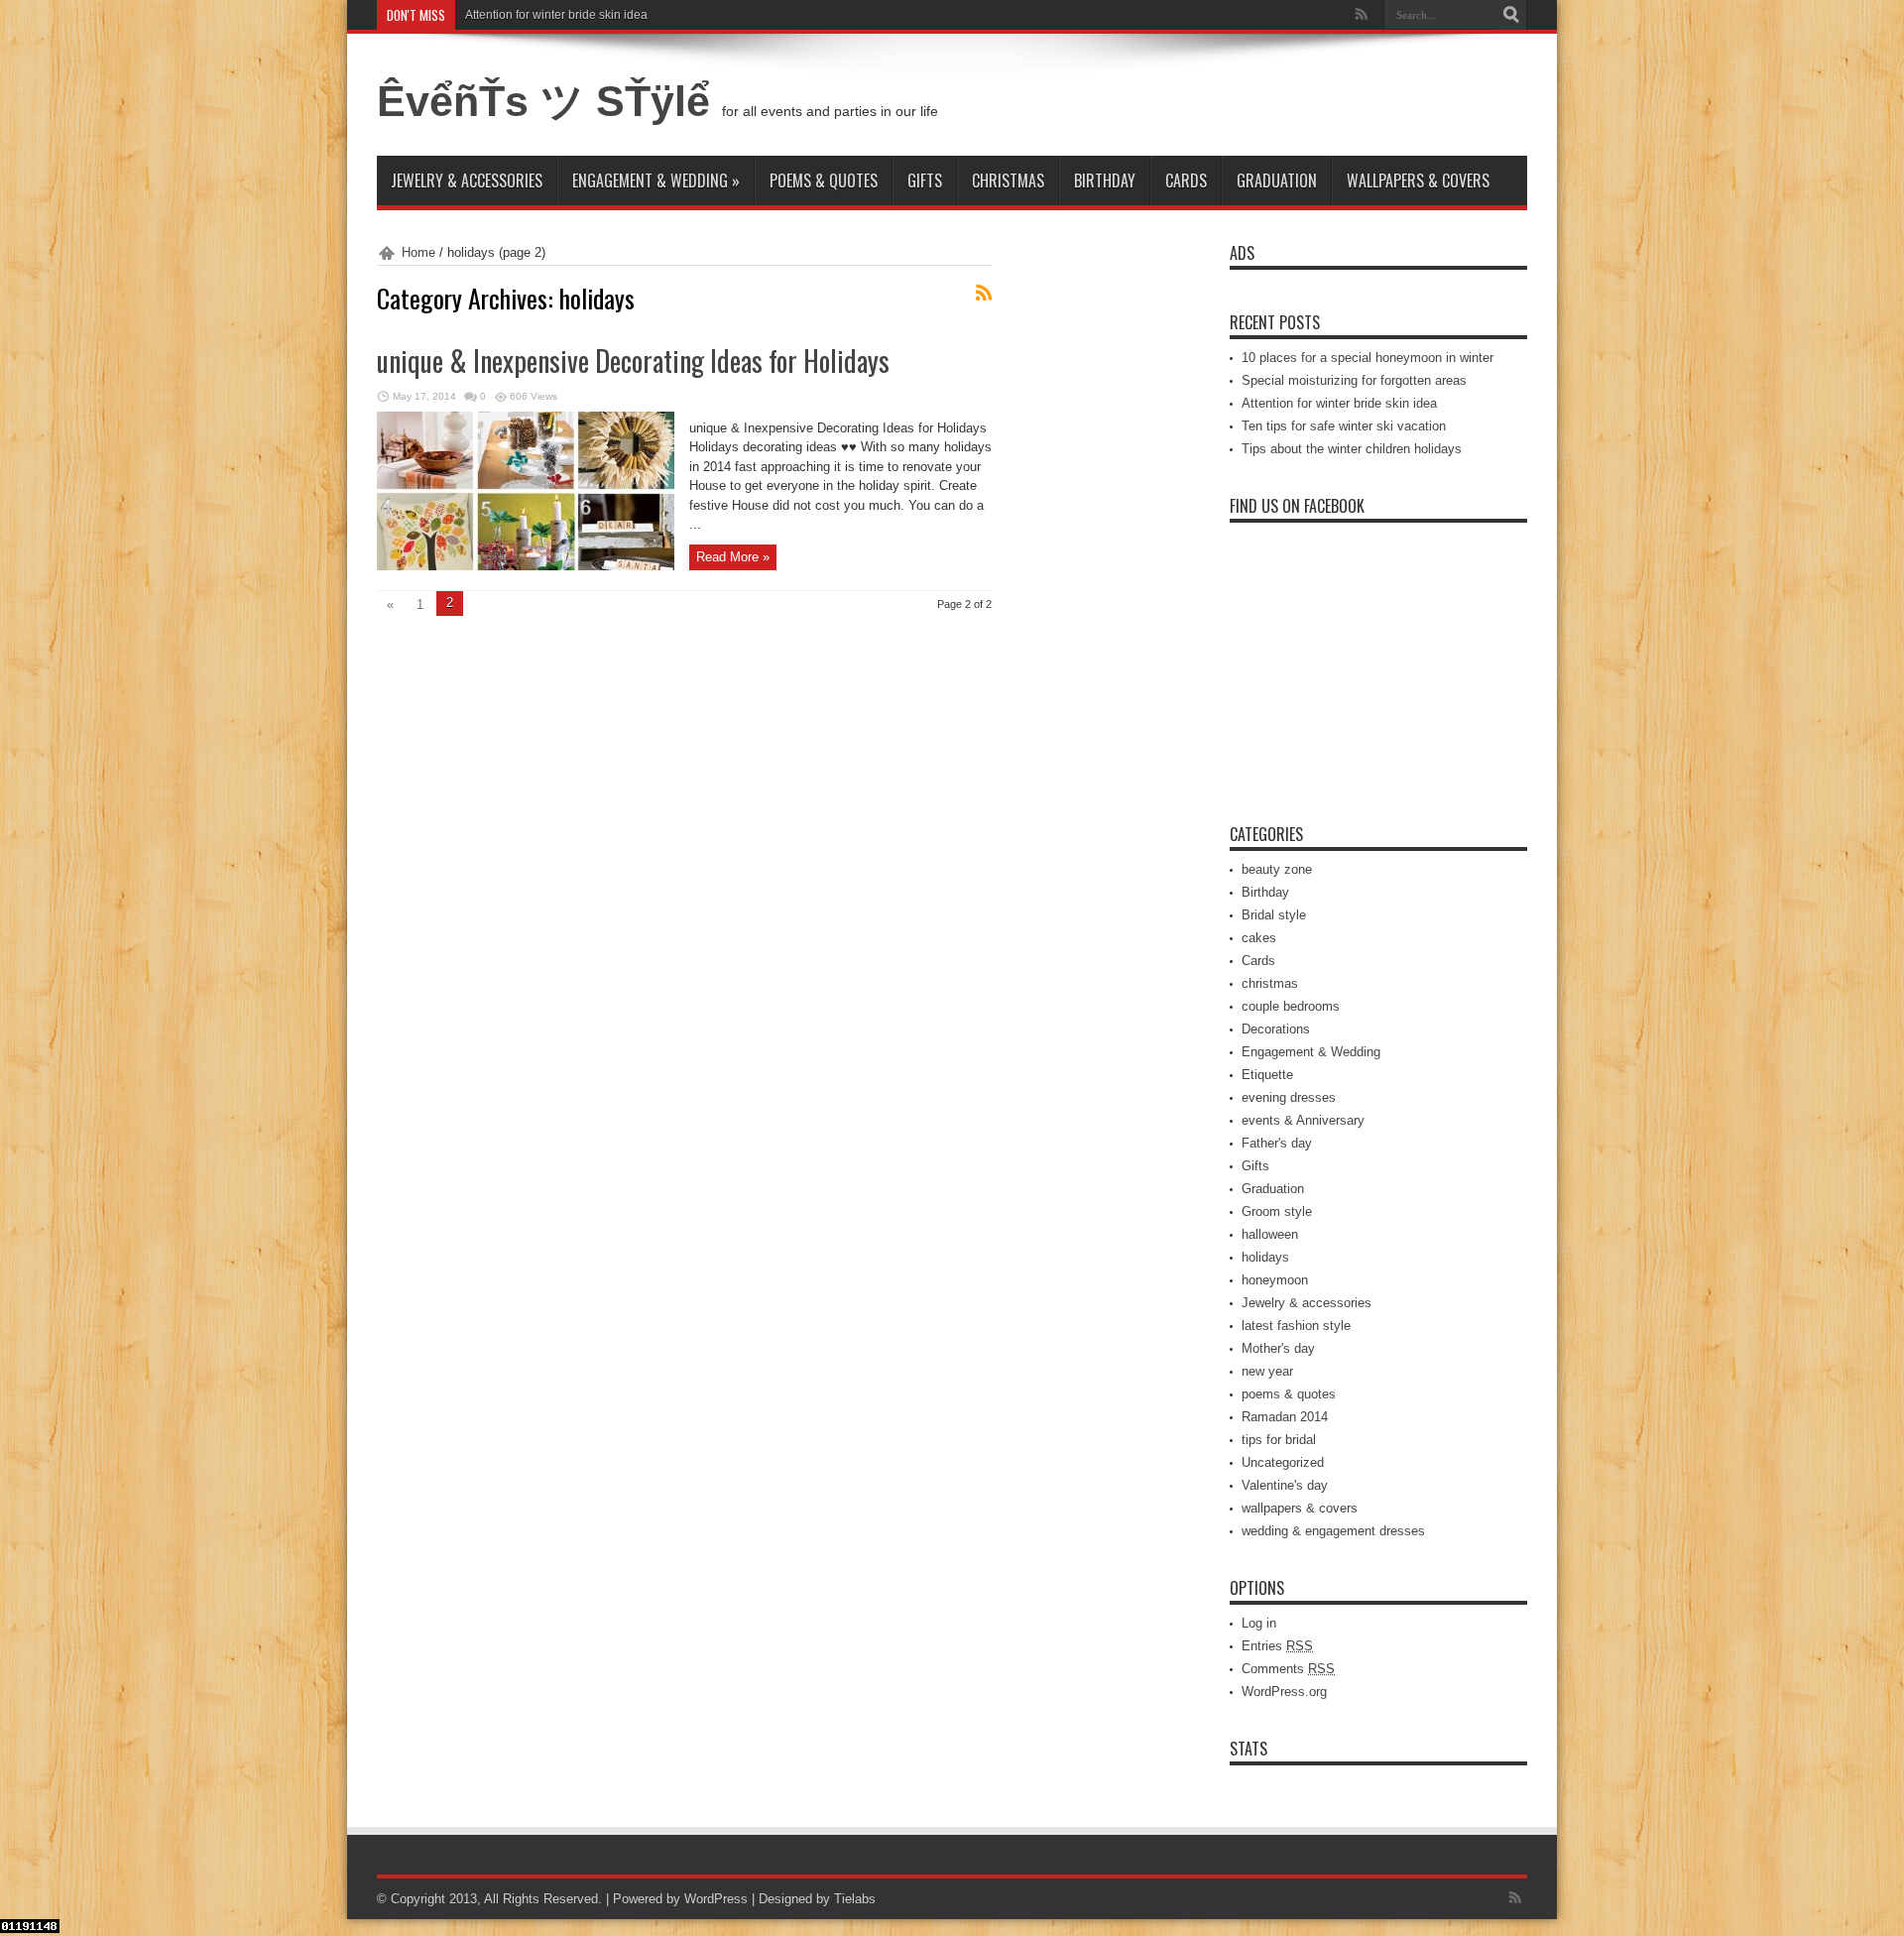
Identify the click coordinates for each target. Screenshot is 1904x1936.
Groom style (1277, 1211)
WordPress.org (1284, 1692)
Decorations (1276, 1029)
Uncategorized (1283, 1462)
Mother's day (1278, 1348)
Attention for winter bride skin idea (556, 15)
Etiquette (1267, 1075)
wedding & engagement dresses (1333, 1531)
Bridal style (1274, 915)
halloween (1270, 1234)
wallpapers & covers (1418, 181)
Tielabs (855, 1899)
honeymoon (1275, 1280)
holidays (1265, 1257)
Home (418, 252)
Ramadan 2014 (1285, 1417)
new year (1267, 1371)
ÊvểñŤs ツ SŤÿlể (549, 101)
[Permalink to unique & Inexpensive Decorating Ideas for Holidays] (526, 566)
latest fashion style (1296, 1326)
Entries (1277, 1646)
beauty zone (1277, 869)
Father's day (1277, 1143)
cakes (1259, 938)
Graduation (1277, 181)
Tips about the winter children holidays (1352, 449)
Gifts (925, 181)
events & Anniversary (1303, 1120)
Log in (1259, 1623)
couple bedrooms (1291, 1006)
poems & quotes (824, 181)
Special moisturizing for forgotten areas (1354, 380)
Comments (1288, 1669)
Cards (1186, 181)
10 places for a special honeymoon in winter (1368, 358)
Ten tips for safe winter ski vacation (1344, 426)
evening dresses (1289, 1097)
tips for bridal (1279, 1440)
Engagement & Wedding (656, 181)
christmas (1008, 181)
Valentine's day (1285, 1485)
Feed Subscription (984, 293)
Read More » (733, 557)
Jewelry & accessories (467, 181)
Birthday (1105, 181)
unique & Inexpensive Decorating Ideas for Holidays (633, 361)
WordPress (716, 1899)
